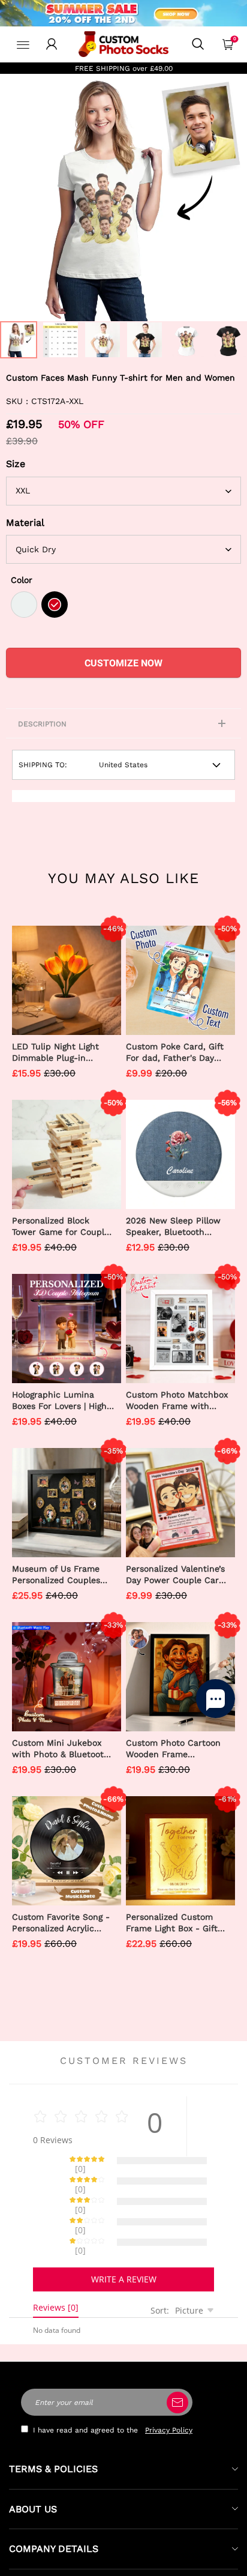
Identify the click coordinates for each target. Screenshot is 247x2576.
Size (16, 464)
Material (25, 523)
